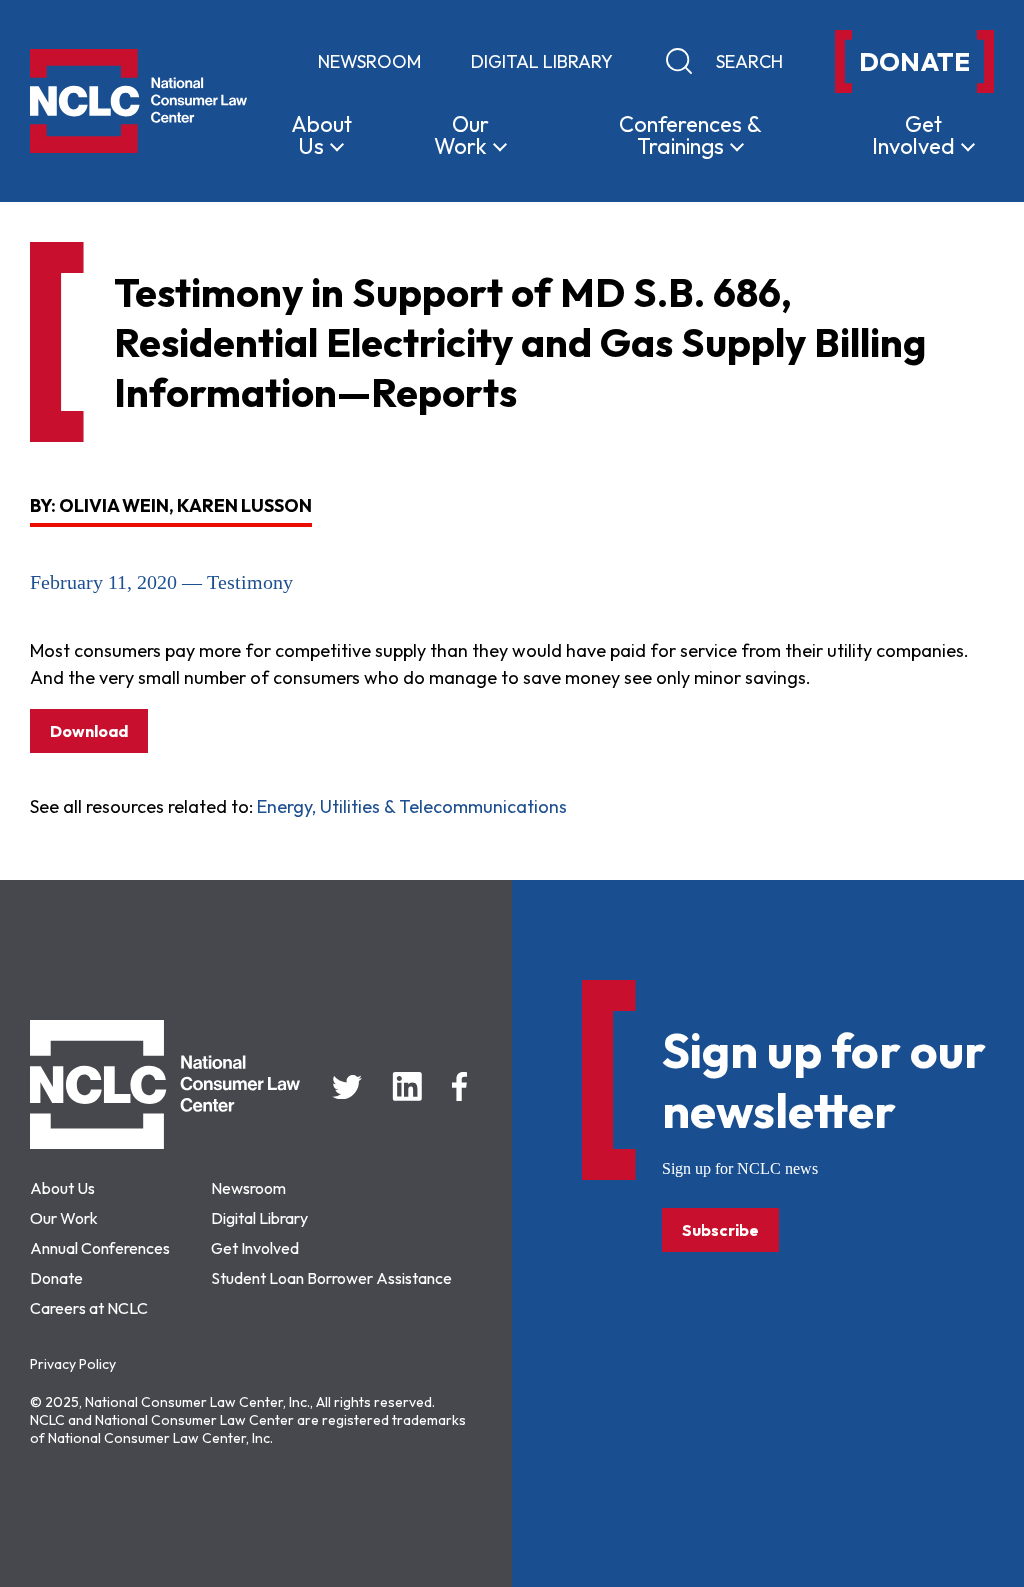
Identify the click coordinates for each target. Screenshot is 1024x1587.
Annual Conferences (100, 1248)
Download (89, 731)
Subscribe (720, 1230)
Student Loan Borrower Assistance (331, 1278)
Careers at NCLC (89, 1308)
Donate (56, 1278)
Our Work (64, 1218)
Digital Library (542, 61)
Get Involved (255, 1248)
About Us (62, 1188)
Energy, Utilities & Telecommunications (412, 806)
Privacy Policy (73, 1364)
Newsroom (369, 61)
